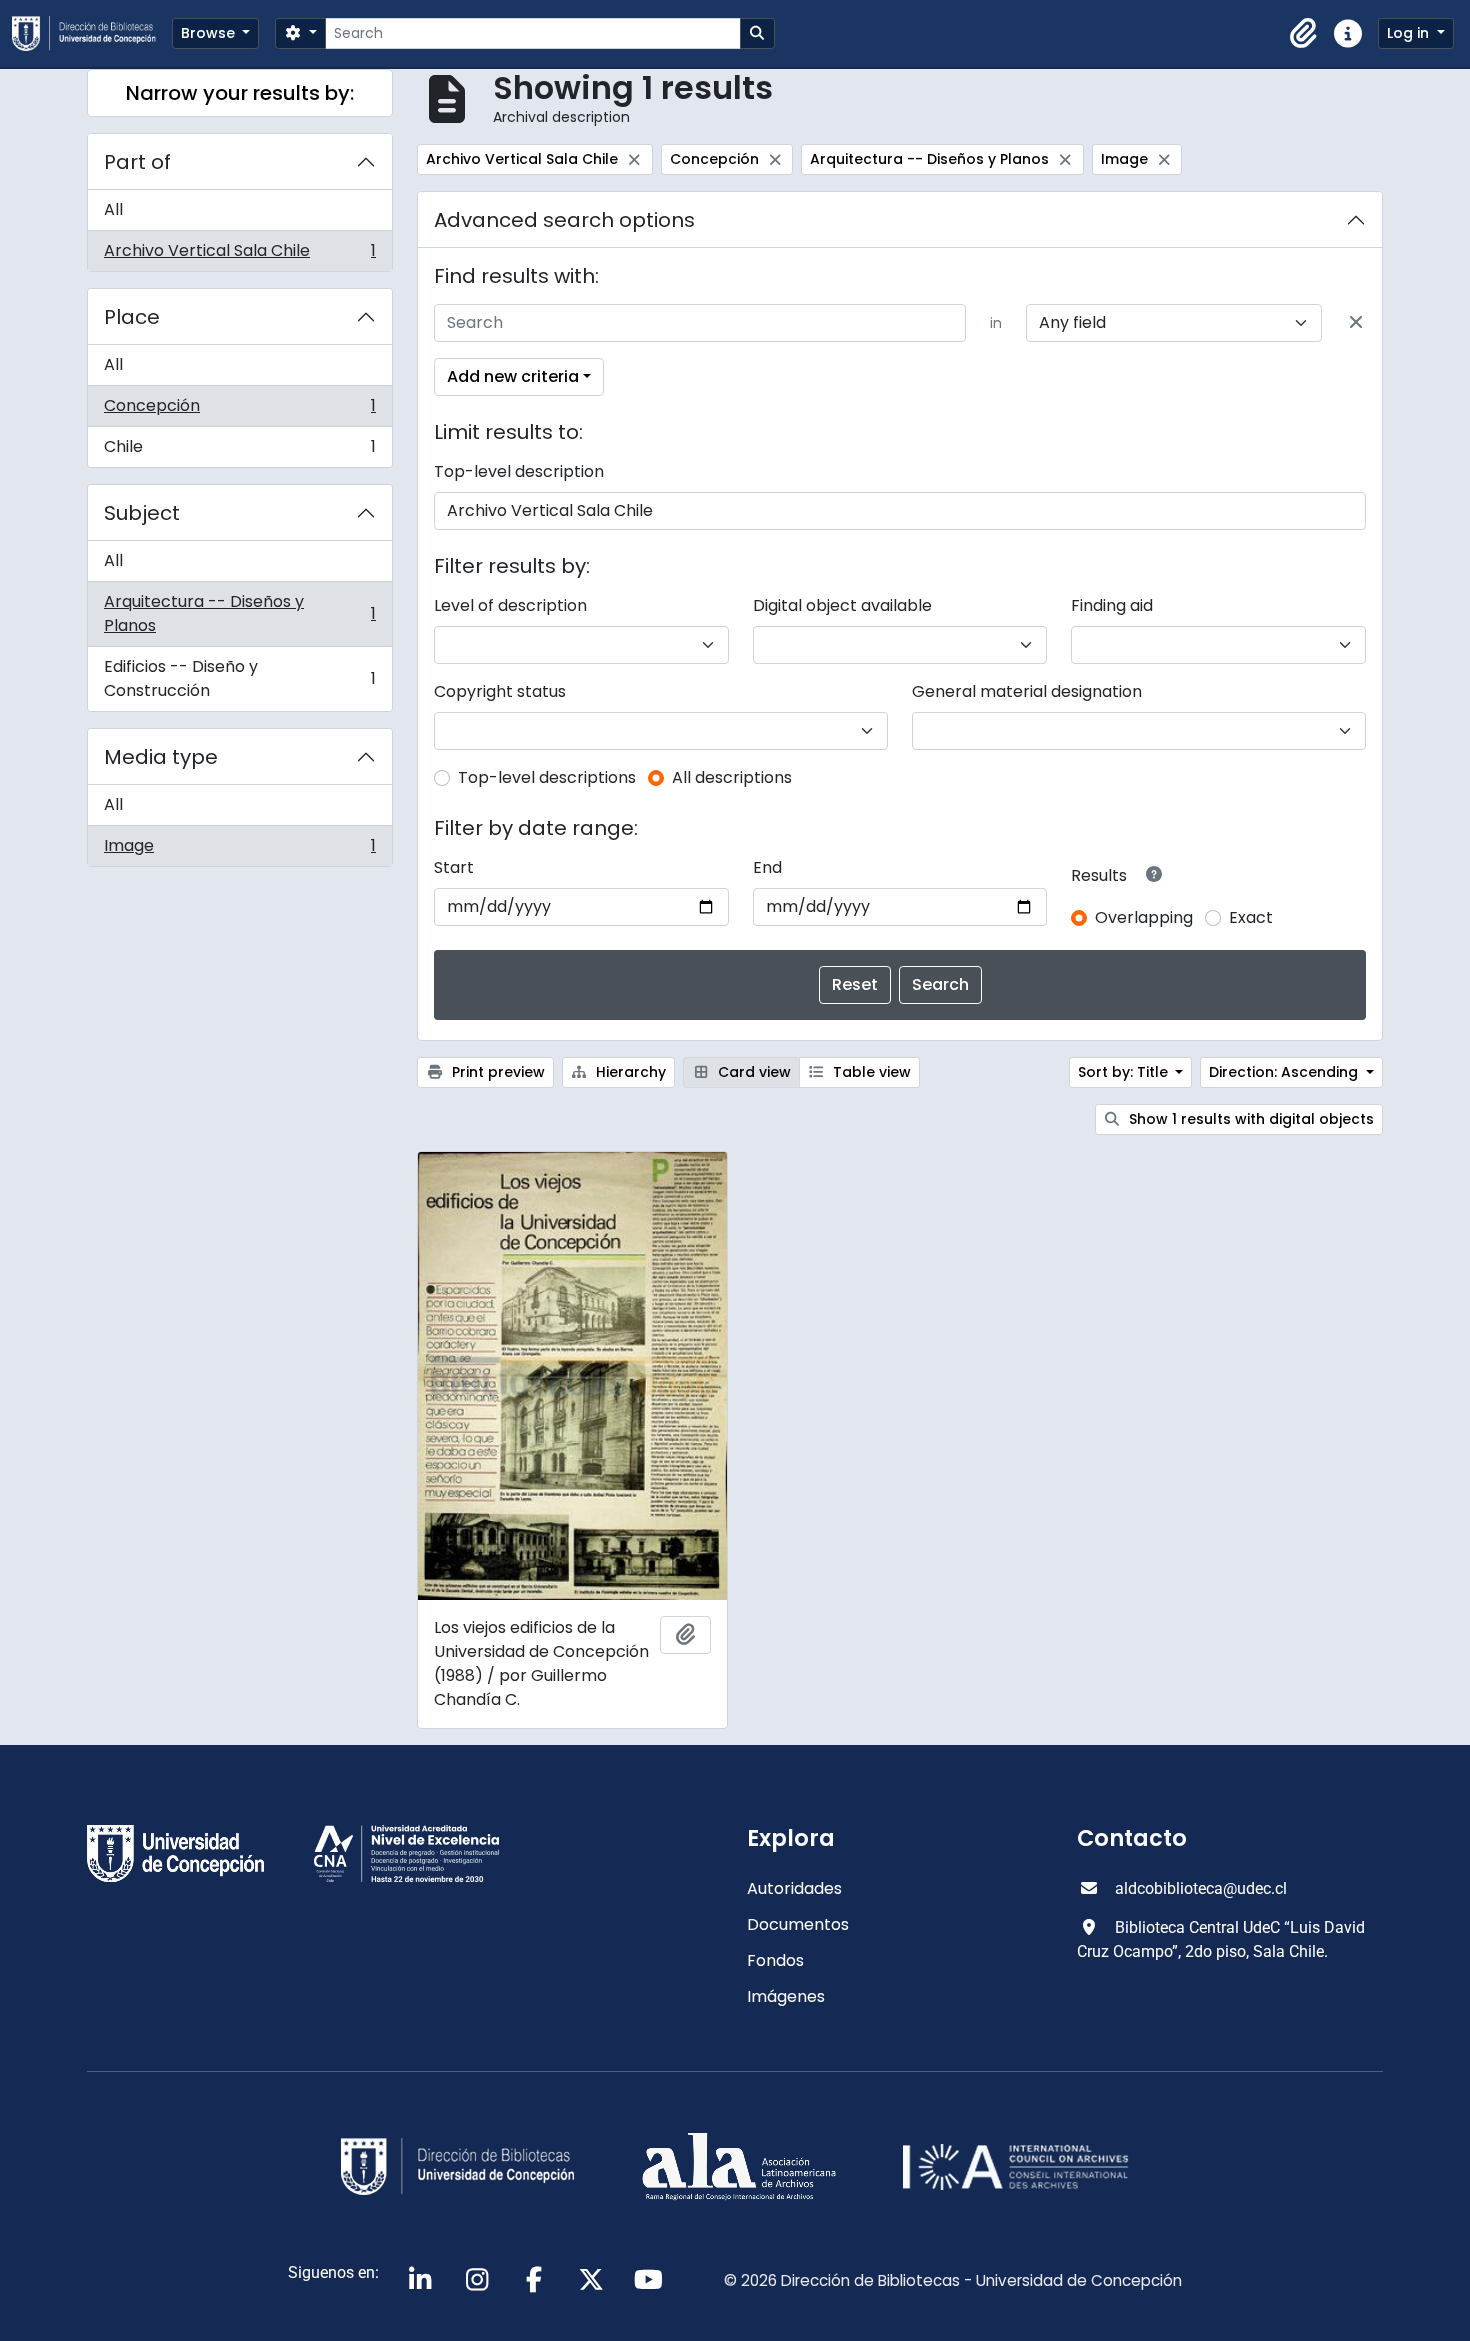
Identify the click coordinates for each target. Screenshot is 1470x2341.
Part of (137, 162)
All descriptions (732, 777)
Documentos (798, 1924)
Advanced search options (564, 220)
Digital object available (842, 605)
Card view (752, 1072)
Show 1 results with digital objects (1249, 1119)
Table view (870, 1072)
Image (239, 850)
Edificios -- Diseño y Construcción (239, 678)
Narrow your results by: (240, 93)
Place (132, 317)
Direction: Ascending (1285, 1072)
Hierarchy (629, 1072)
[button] (1304, 34)
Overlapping (1144, 917)
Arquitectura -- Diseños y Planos (239, 613)
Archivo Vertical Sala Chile (239, 255)
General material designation (1027, 691)
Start (454, 867)
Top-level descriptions (547, 777)
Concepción (239, 410)
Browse (210, 33)
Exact (1251, 917)
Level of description (510, 605)
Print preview (496, 1072)
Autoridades (794, 1888)
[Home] (92, 33)
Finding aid (1112, 605)
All (113, 209)
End (767, 867)
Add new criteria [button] (513, 376)
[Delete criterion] (1356, 323)
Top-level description (519, 471)
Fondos (775, 1960)
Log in (1410, 33)
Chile (239, 451)
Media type (161, 757)
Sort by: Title (1125, 1072)
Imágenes (786, 1996)
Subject (142, 513)
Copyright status (500, 691)
